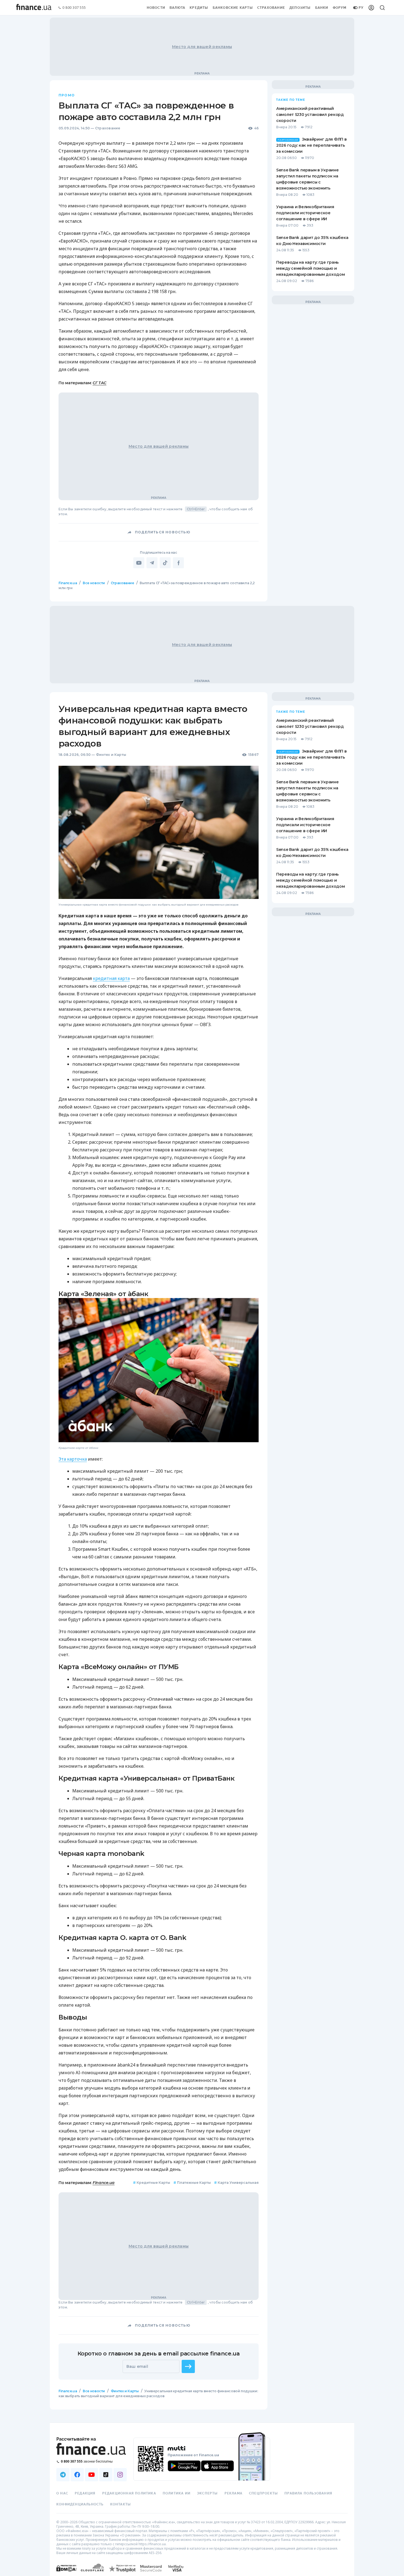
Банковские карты (233, 8)
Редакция (85, 2493)
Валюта (177, 8)
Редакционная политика (129, 2493)
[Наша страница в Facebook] (77, 2475)
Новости (156, 8)
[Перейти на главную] (34, 8)
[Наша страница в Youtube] (92, 2475)
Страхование (271, 8)
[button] (188, 2366)
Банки (322, 8)
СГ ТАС (99, 383)
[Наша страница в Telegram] (63, 2475)
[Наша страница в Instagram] (120, 2475)
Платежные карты (192, 2183)
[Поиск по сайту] (382, 8)
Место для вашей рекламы (202, 47)
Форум (340, 8)
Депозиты (300, 8)
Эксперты (207, 2493)
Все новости (94, 583)
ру (361, 8)
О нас (62, 2493)
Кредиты (199, 8)
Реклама (233, 2493)
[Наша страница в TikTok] (106, 2475)
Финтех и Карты (111, 755)
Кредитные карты (152, 2183)
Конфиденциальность (80, 2504)
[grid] (202, 1506)
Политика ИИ (177, 2493)
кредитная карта (111, 978)
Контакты (121, 2504)
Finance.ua (68, 583)
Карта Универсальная (236, 2183)
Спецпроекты (263, 2493)
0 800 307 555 (74, 8)
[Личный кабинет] (371, 8)
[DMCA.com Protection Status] (66, 2574)
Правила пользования (308, 2493)
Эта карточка (73, 1459)
